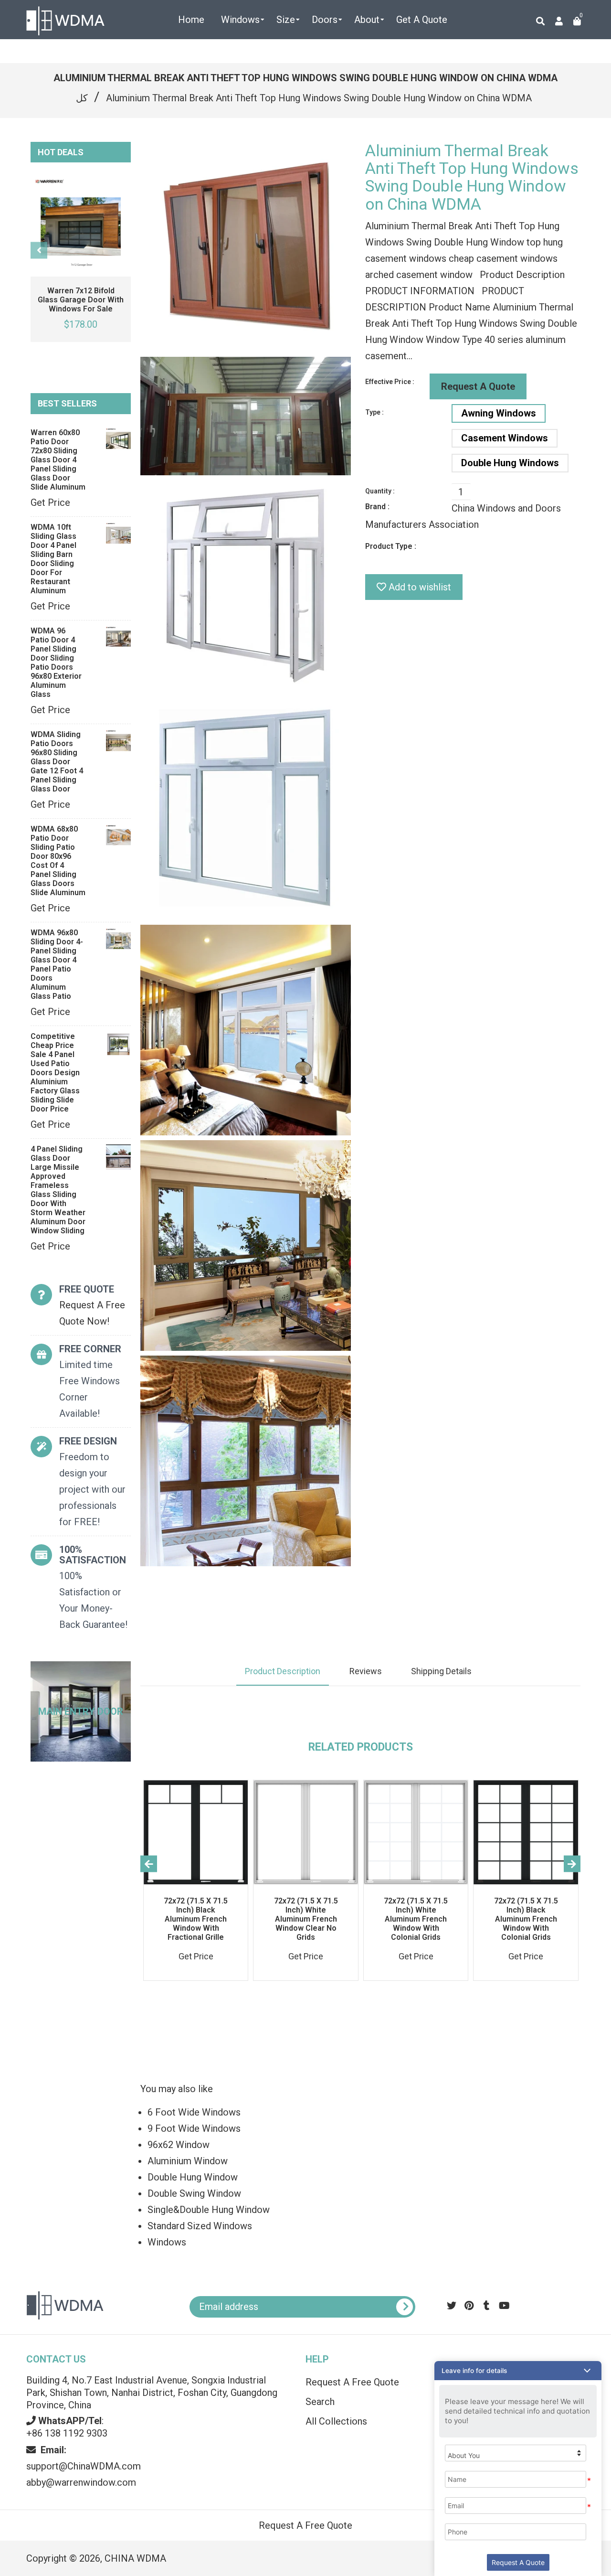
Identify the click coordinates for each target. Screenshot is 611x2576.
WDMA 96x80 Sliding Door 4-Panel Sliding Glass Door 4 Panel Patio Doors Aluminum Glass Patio (57, 964)
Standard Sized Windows (200, 2226)
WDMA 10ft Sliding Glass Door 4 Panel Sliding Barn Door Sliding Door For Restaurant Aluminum (53, 559)
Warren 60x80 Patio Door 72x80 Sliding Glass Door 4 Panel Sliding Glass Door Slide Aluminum (58, 460)
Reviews (366, 1671)
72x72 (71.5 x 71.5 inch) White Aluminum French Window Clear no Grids (306, 1919)
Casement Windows (505, 438)
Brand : (377, 507)
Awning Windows (499, 413)
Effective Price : (390, 382)
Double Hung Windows (510, 463)
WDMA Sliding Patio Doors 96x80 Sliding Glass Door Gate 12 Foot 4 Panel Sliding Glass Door (57, 762)
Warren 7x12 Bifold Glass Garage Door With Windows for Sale (81, 300)
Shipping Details (441, 1671)
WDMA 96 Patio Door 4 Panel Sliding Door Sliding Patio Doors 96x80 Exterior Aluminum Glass (56, 663)
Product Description (283, 1671)
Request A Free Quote (305, 2525)
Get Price (50, 502)
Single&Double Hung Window (209, 2210)
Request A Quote (478, 386)
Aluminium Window (188, 2161)
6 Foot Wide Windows (194, 2112)
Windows (167, 2242)
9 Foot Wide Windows (194, 2128)
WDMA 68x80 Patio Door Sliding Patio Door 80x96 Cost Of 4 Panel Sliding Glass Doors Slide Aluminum (58, 861)
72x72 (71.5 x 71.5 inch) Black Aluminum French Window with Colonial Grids (526, 1919)
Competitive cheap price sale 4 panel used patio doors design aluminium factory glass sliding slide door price (55, 1073)
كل (82, 98)
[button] (518, 2371)
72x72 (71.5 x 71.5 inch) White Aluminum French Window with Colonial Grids (416, 1919)
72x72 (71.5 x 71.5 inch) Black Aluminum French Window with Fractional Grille (196, 1919)
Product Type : (391, 546)
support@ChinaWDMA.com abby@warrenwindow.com (84, 2466)
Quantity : (380, 491)
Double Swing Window (194, 2193)
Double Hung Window (193, 2177)
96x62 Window (179, 2145)
